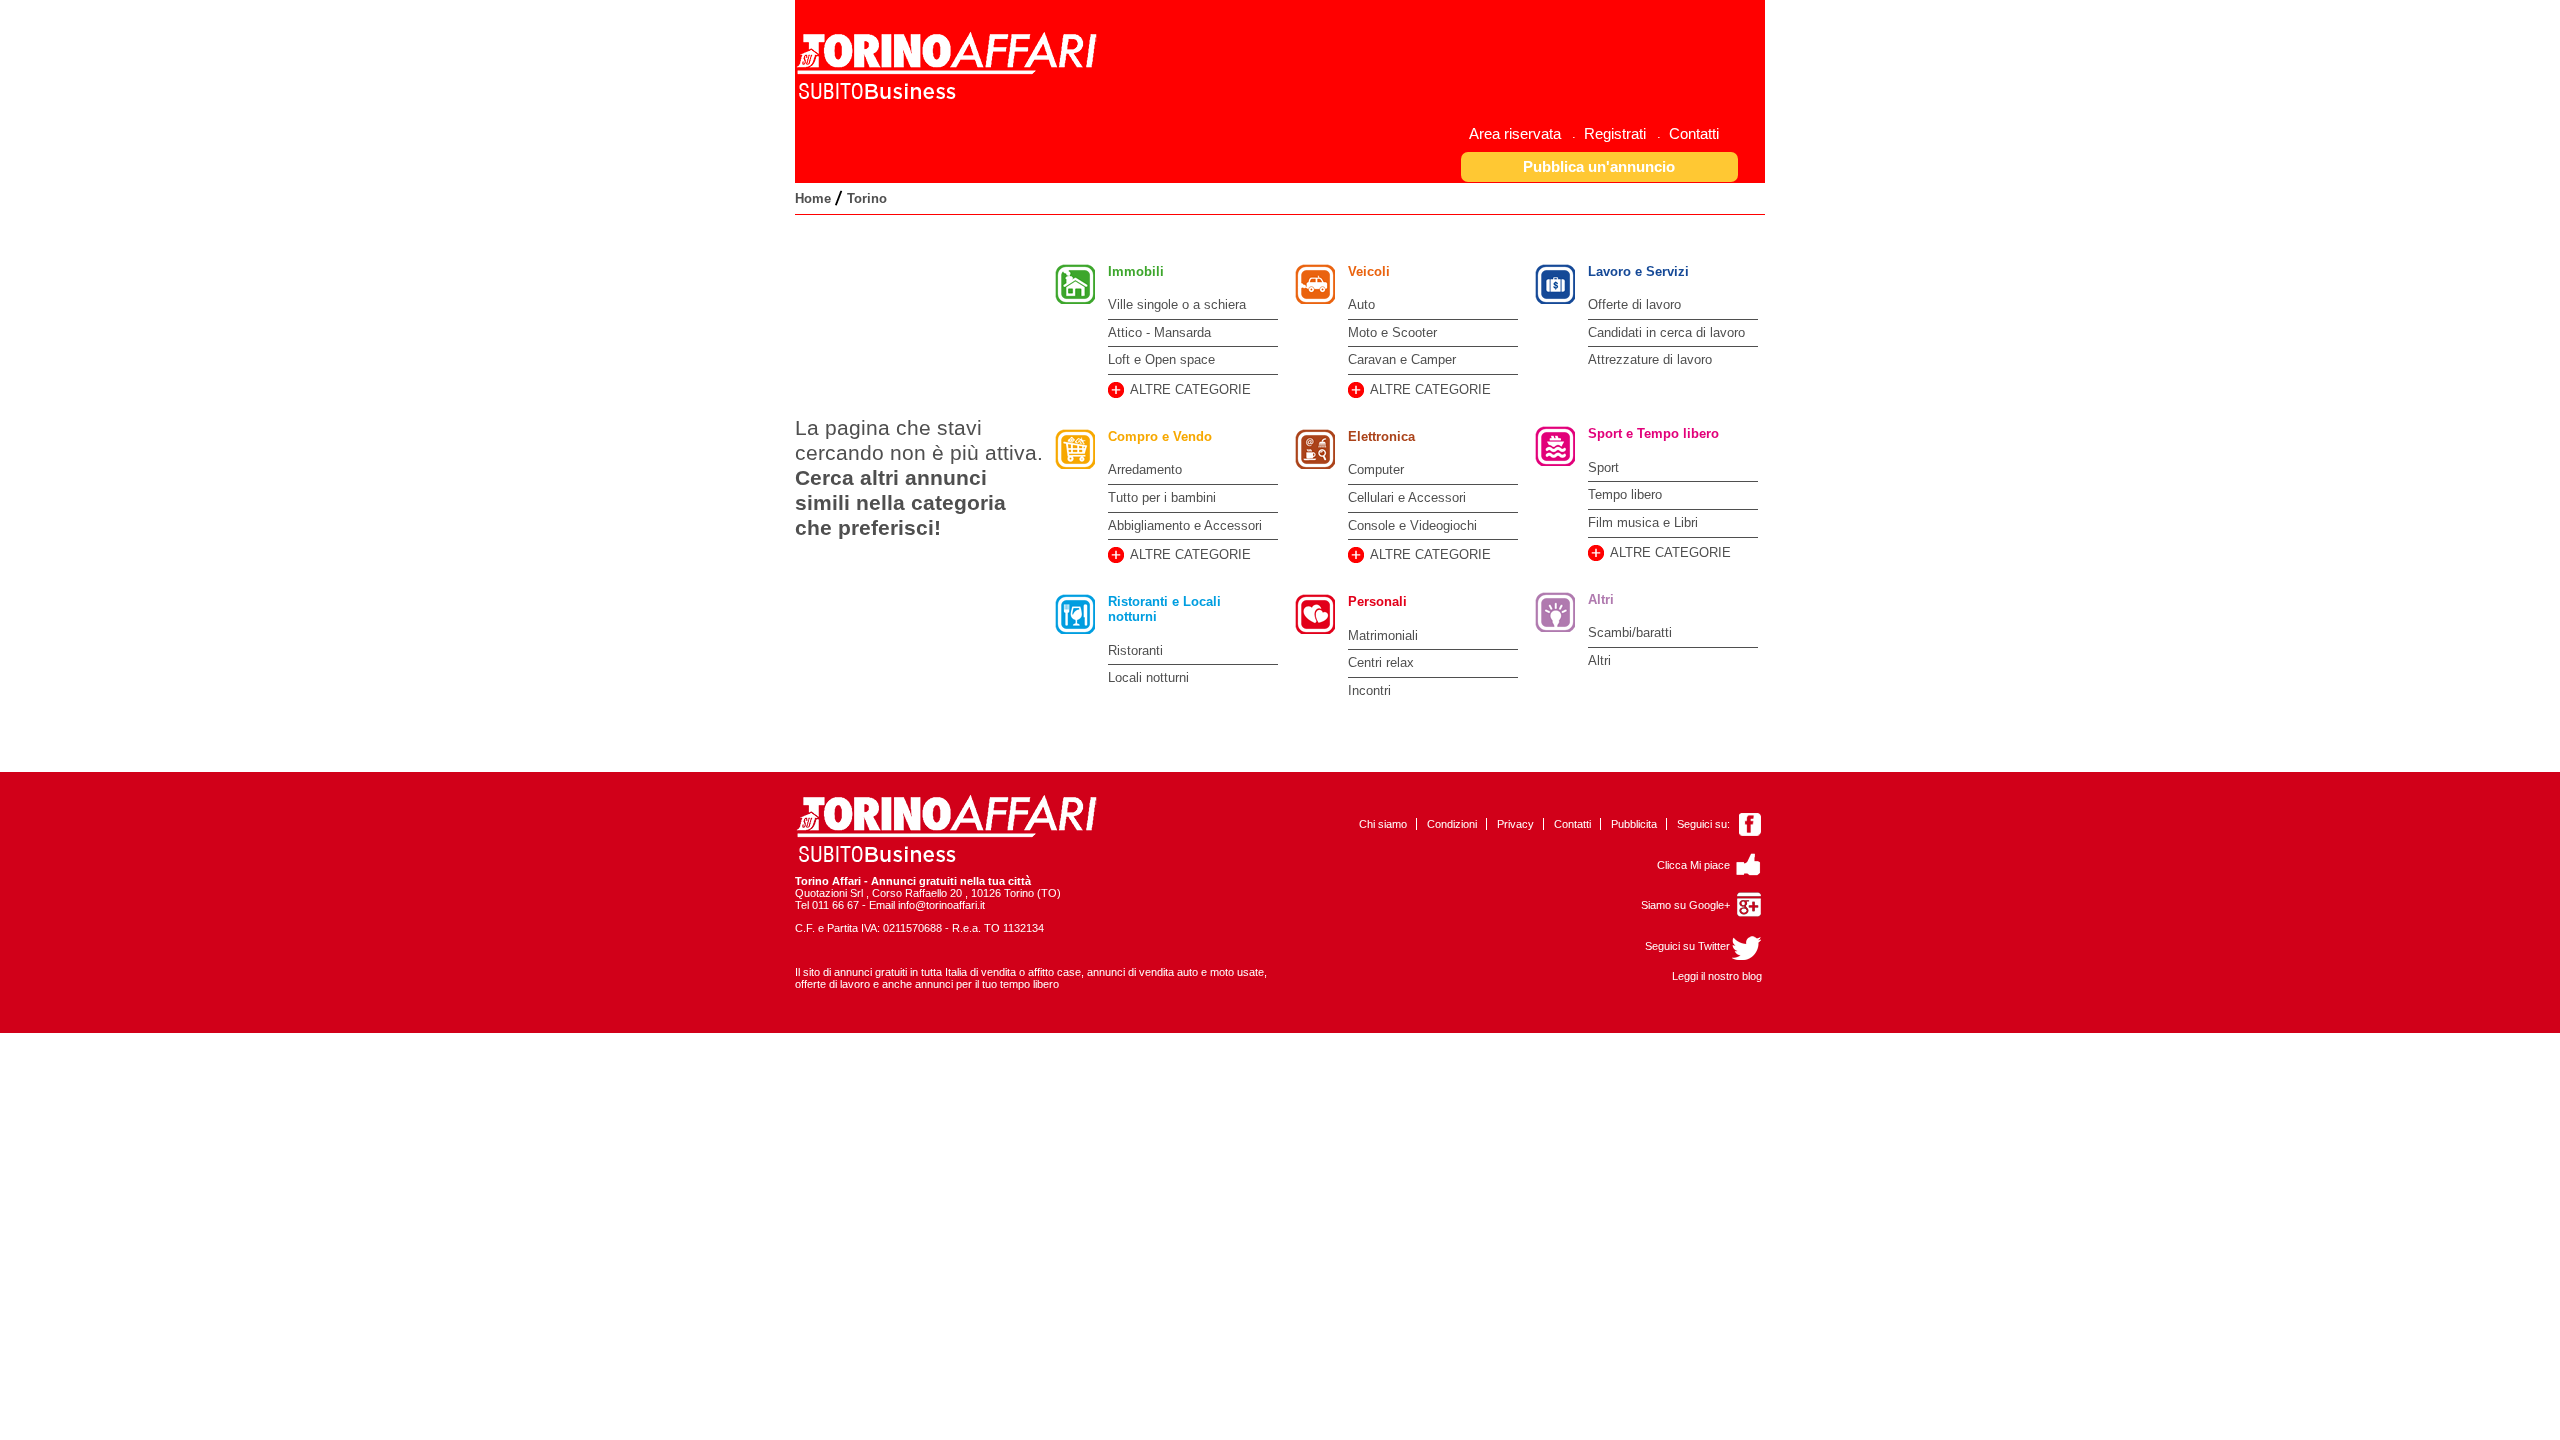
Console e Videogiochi (1412, 525)
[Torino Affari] (949, 96)
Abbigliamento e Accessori (1185, 525)
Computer (1376, 469)
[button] (1600, 166)
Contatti (1572, 824)
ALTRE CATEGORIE (1190, 389)
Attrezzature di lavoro (1650, 359)
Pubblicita (1634, 824)
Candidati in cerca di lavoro (1666, 332)
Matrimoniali (1383, 635)
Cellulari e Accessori (1407, 497)
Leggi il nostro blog (1717, 976)
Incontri (1369, 690)
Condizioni (1452, 824)
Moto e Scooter (1392, 332)
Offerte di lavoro (1634, 304)
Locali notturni (1148, 677)
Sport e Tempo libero (1653, 433)
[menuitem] (1522, 133)
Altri (1601, 599)
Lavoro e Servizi (1638, 271)
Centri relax (1381, 662)
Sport (1603, 467)
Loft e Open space (1161, 359)
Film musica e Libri (1643, 522)
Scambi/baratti (1630, 632)
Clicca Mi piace (1693, 865)
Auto (1361, 304)
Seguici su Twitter (1687, 946)
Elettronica (1381, 436)
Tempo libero (1625, 494)
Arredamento (1145, 469)
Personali (1377, 601)
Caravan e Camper (1402, 359)
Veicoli (1369, 271)
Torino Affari (828, 881)
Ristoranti (1135, 650)
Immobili (1136, 271)
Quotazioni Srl (829, 893)
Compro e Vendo (1160, 436)
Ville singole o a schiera (1177, 304)
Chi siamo (1383, 824)
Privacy (1515, 824)
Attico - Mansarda (1159, 332)
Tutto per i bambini (1162, 497)
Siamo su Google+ (1685, 905)
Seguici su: (1703, 824)
